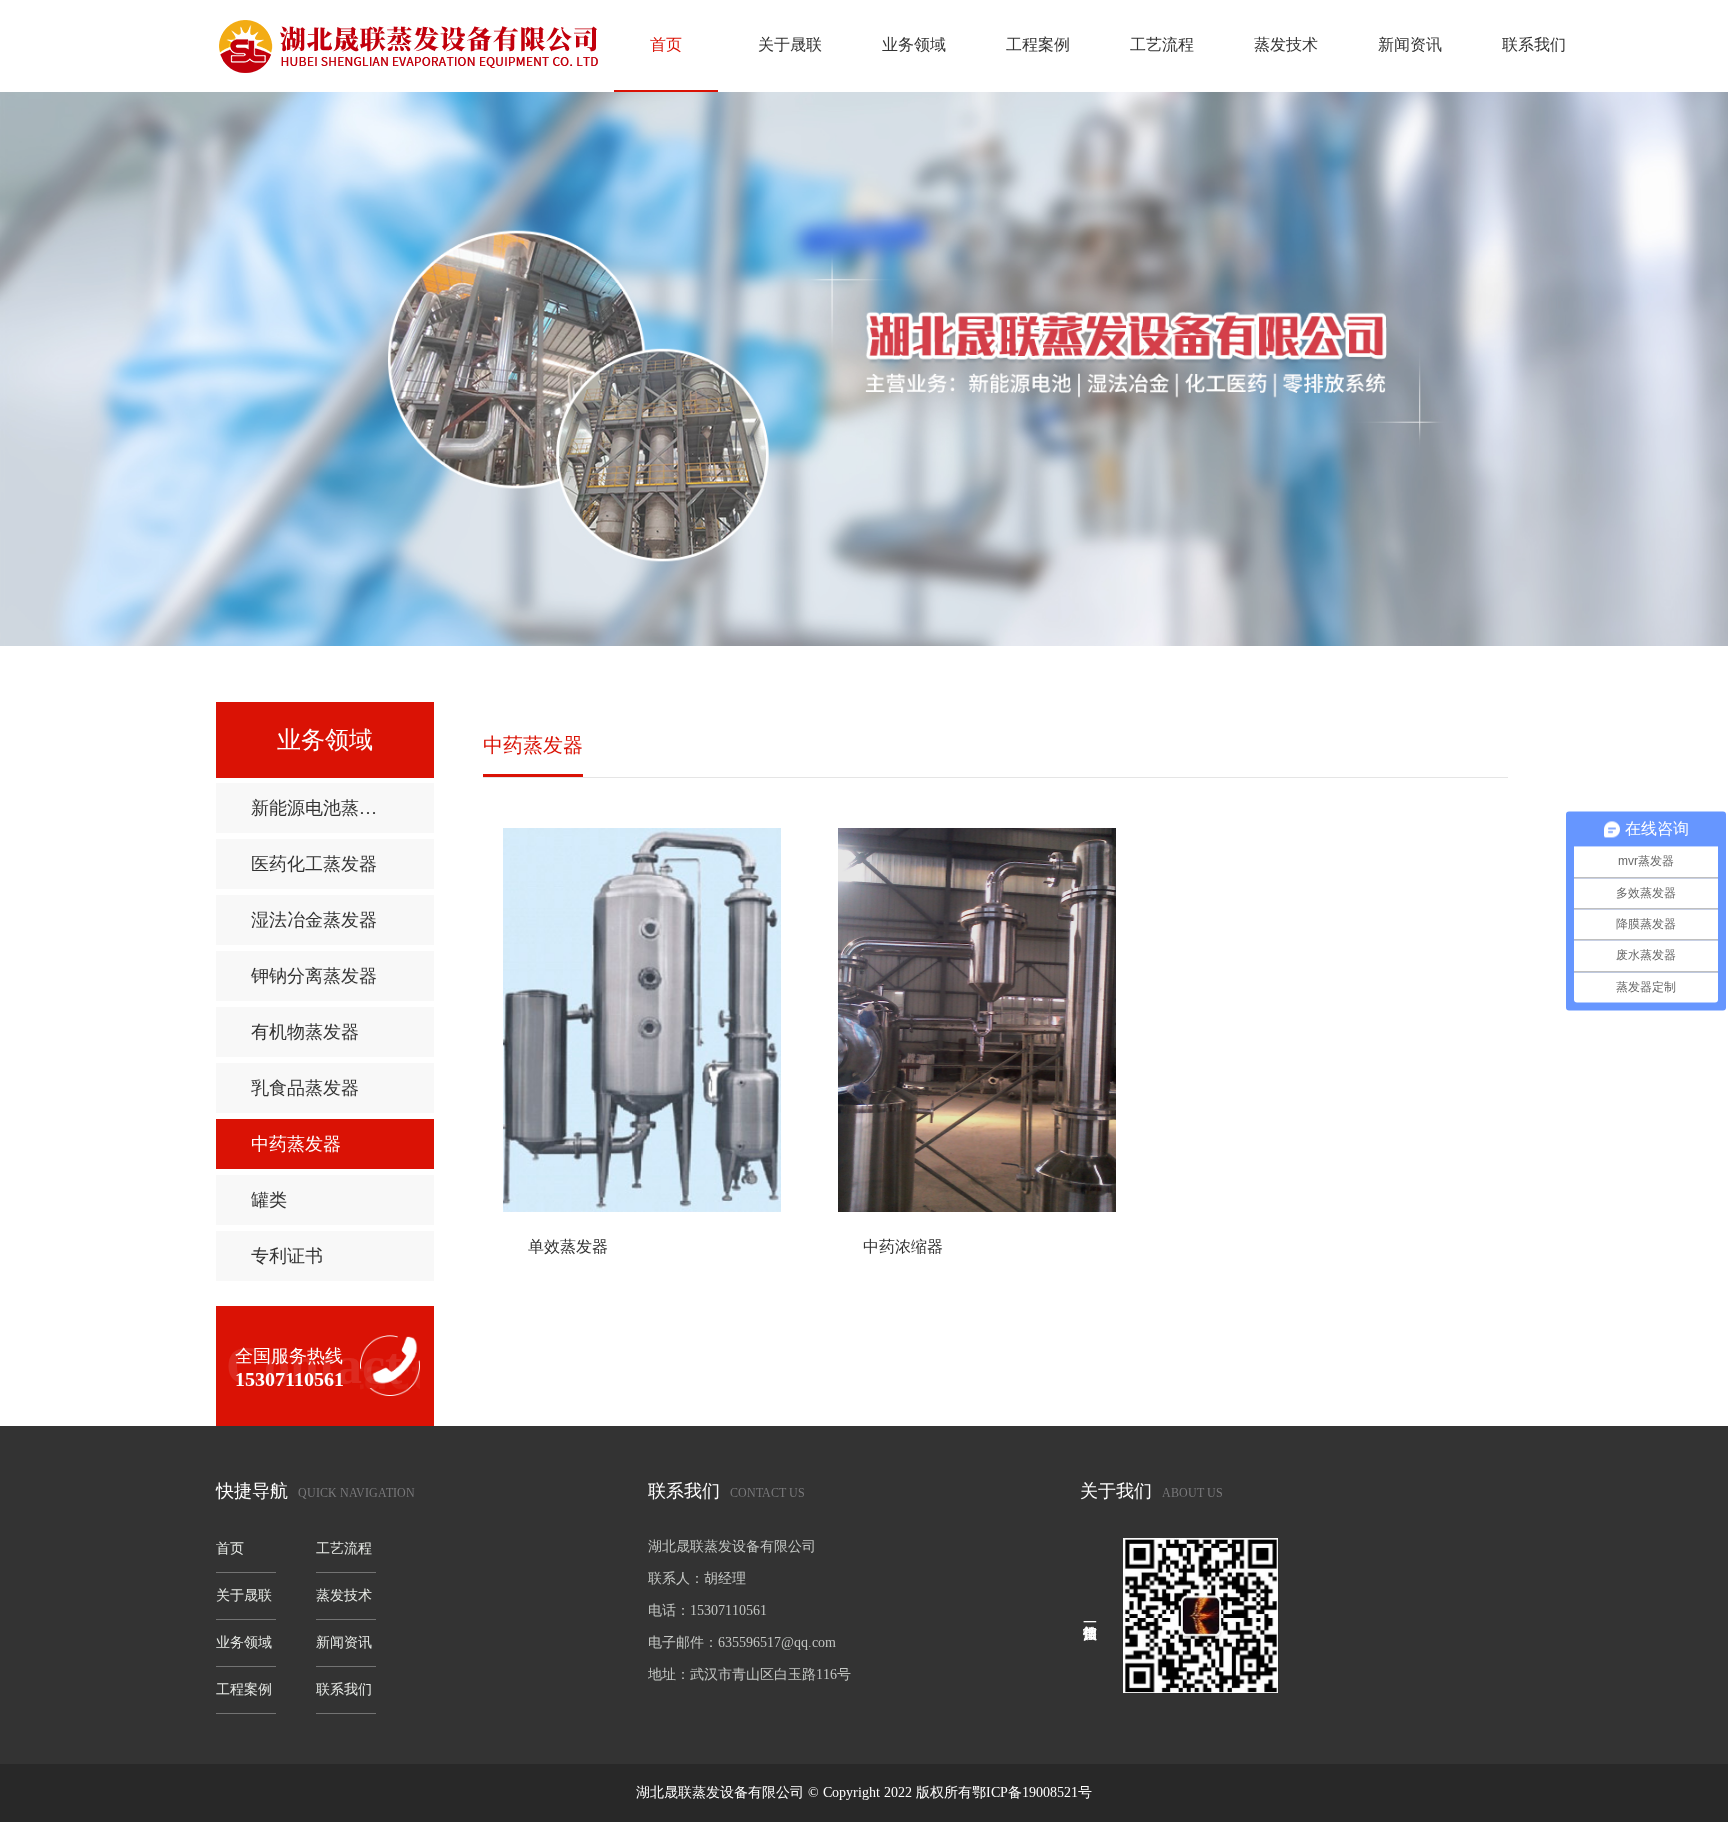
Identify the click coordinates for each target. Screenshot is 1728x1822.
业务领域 (914, 44)
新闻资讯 (1410, 44)
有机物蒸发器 (305, 1032)
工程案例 (1038, 44)
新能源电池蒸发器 (323, 808)
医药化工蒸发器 (314, 864)
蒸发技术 (1286, 44)
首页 (666, 44)
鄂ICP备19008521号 (1032, 1792)
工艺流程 (1162, 44)
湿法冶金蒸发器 (314, 920)
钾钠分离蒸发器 (314, 976)
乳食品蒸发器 (305, 1088)
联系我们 (1534, 44)
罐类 (269, 1200)
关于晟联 (790, 44)
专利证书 (287, 1256)
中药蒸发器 (296, 1144)
